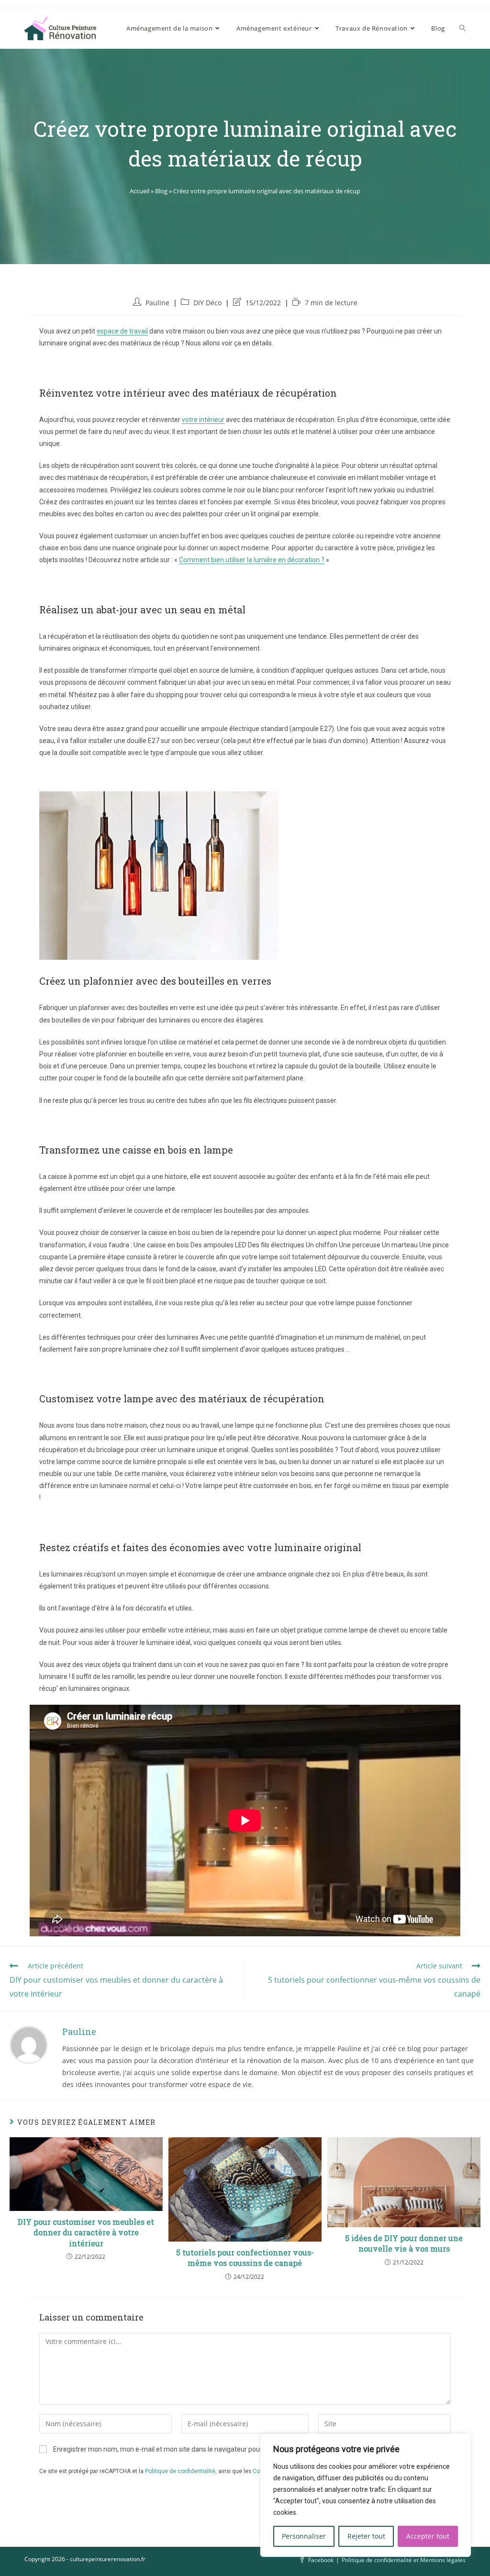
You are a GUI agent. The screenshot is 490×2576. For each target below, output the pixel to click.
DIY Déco (207, 303)
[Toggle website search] (462, 28)
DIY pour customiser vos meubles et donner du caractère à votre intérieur (86, 2232)
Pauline (157, 303)
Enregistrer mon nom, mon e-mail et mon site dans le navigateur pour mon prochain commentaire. (201, 2449)
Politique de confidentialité (180, 2471)
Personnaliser (304, 2536)
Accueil (139, 191)
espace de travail (122, 331)
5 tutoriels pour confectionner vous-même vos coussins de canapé (245, 2258)
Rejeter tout (366, 2536)
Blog (161, 191)
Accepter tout (428, 2536)
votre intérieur (203, 420)
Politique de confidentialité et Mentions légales (404, 2560)
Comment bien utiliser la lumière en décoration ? (252, 560)
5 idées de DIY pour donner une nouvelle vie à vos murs (404, 2243)
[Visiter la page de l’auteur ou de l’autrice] (29, 2044)
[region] (366, 2495)
